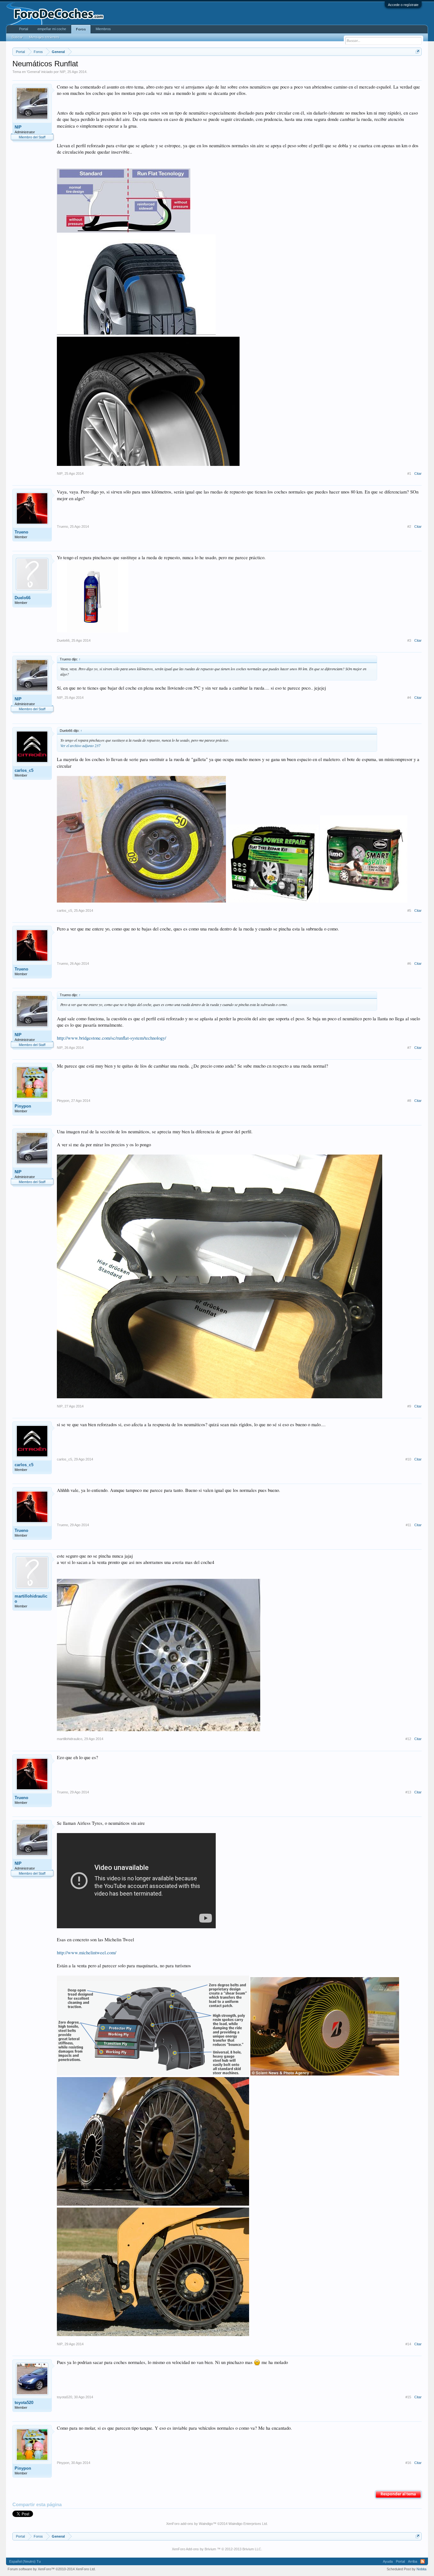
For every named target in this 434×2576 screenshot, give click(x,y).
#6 (409, 964)
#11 (408, 1525)
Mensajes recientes (44, 37)
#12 (408, 1739)
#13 (408, 1792)
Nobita (421, 2569)
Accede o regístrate (403, 5)
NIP (63, 72)
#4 (409, 698)
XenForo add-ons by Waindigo (190, 2524)
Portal (24, 29)
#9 (409, 1406)
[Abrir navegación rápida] (418, 52)
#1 (409, 473)
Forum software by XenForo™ (52, 2569)
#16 (408, 2463)
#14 (408, 2344)
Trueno (21, 532)
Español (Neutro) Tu (25, 2561)
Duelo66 (23, 598)
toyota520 (24, 2403)
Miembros (103, 29)
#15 (408, 2397)
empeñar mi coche (52, 29)
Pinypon (23, 1106)
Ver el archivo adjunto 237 (80, 745)
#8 (409, 1101)
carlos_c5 (24, 770)
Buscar (17, 37)
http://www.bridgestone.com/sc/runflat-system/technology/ (112, 1038)
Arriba (413, 2561)
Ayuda (388, 2561)
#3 (409, 640)
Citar (418, 473)
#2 (409, 526)
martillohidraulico (31, 1599)
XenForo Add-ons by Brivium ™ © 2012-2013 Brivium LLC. (217, 2549)
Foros (81, 29)
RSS (423, 2561)
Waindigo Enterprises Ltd (248, 2524)
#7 (409, 1048)
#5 (409, 911)
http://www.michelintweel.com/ (87, 1953)
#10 (408, 1459)
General (34, 72)
